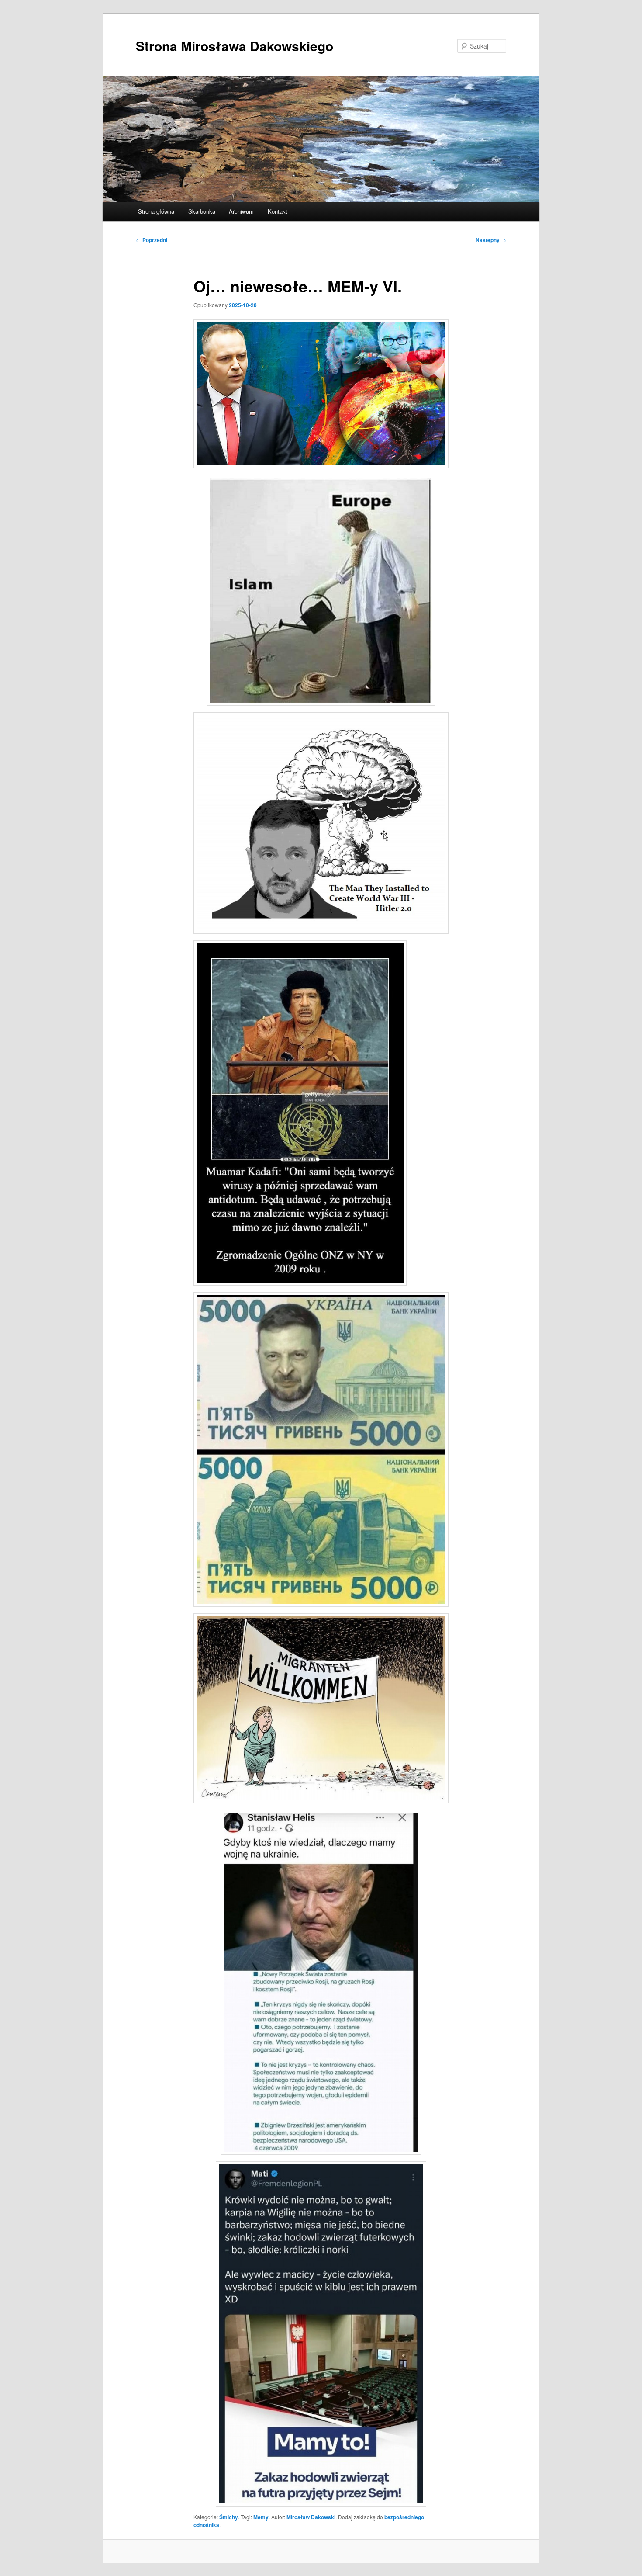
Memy (261, 2517)
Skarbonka (202, 211)
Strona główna (156, 211)
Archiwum (241, 211)
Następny (491, 240)
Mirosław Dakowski (311, 2517)
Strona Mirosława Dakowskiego (235, 46)
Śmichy (229, 2517)
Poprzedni (152, 240)
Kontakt (278, 211)
